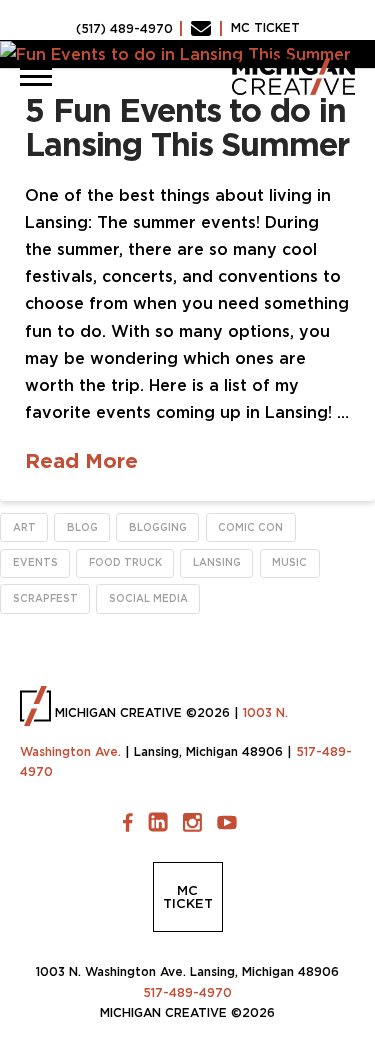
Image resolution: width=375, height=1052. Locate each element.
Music (289, 562)
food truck (125, 562)
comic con (250, 527)
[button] (36, 76)
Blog (82, 527)
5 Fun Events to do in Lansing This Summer (187, 127)
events (35, 562)
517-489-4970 (187, 992)
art (24, 527)
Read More (81, 460)
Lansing (217, 562)
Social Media (148, 598)
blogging (158, 527)
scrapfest (45, 598)
